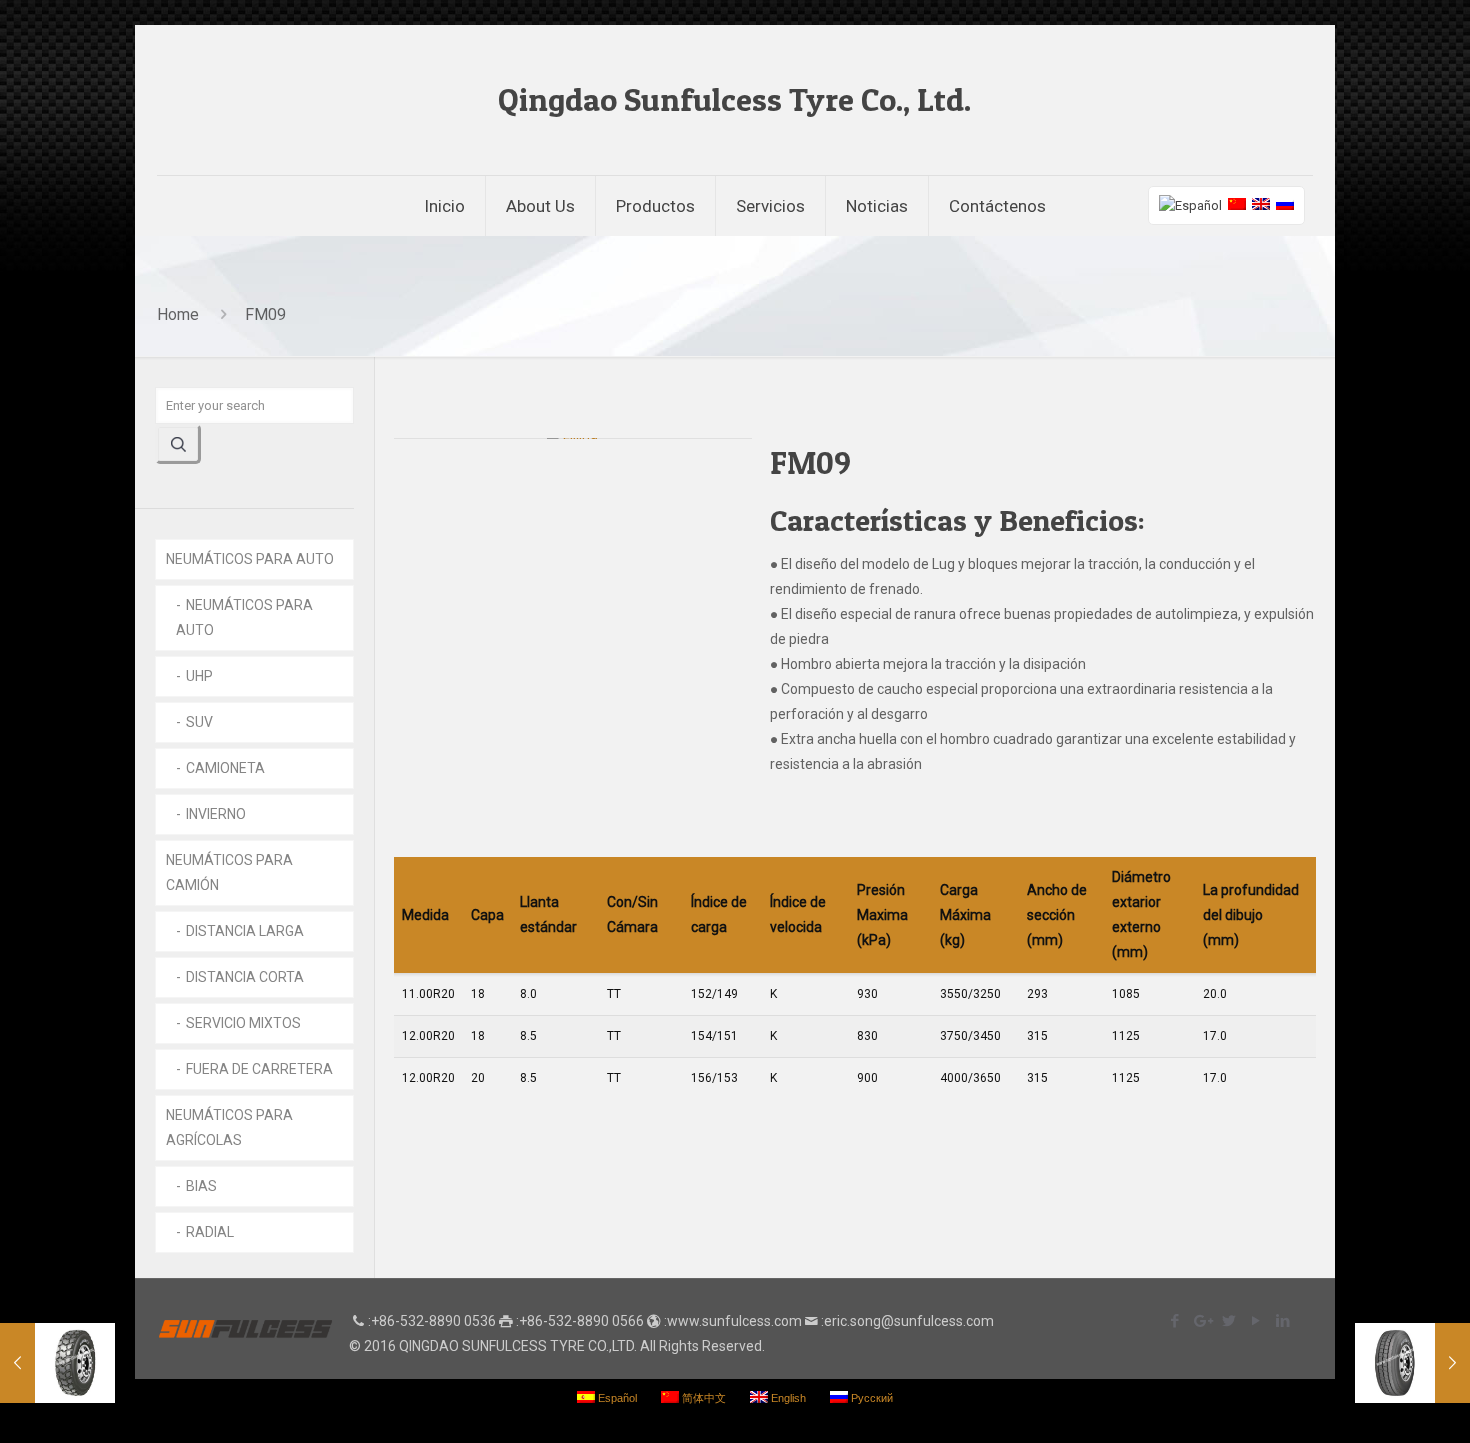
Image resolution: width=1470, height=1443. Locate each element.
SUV (199, 722)
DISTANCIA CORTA (245, 977)
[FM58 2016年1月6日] (1412, 1363)
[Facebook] (1174, 1321)
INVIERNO (216, 814)
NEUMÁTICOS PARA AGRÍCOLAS (229, 1127)
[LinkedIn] (1282, 1321)
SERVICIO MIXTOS (243, 1023)
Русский (870, 1398)
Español (616, 1398)
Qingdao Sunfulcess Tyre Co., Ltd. (734, 99)
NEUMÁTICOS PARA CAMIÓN (229, 872)
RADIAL (210, 1232)
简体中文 (702, 1398)
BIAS (201, 1186)
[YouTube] (1255, 1321)
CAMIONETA (225, 768)
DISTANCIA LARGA (245, 931)
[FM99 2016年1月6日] (57, 1363)
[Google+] (1201, 1321)
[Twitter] (1228, 1321)
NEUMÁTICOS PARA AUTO (250, 559)
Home (178, 314)
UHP (199, 676)
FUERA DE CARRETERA (259, 1069)
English (787, 1398)
